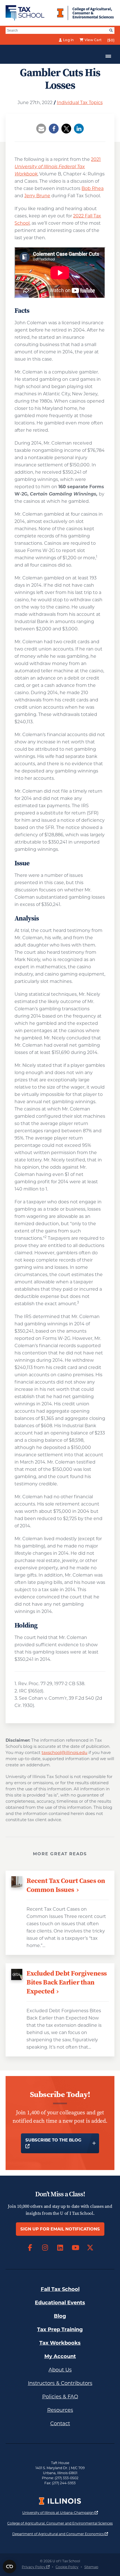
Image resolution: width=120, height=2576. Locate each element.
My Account (60, 2356)
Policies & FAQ (60, 2397)
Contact (60, 2424)
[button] (41, 129)
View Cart (93, 40)
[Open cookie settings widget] (9, 2566)
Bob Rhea (93, 188)
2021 (58, 167)
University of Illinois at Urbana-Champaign (60, 2512)
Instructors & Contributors (60, 2383)
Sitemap (91, 2567)
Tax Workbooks (60, 2343)
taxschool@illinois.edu (64, 1752)
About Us (60, 2370)
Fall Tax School (60, 2289)
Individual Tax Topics (80, 103)
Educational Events (60, 2303)
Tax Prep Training (60, 2330)
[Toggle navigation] (108, 56)
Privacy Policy (36, 2567)
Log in (69, 40)
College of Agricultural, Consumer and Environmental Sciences (60, 2523)
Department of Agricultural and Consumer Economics (60, 2534)
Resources (60, 2410)
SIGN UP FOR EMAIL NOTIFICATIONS (60, 2229)
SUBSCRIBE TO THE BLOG (54, 2143)
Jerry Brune (37, 196)
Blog (60, 2316)
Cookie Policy (67, 2567)
